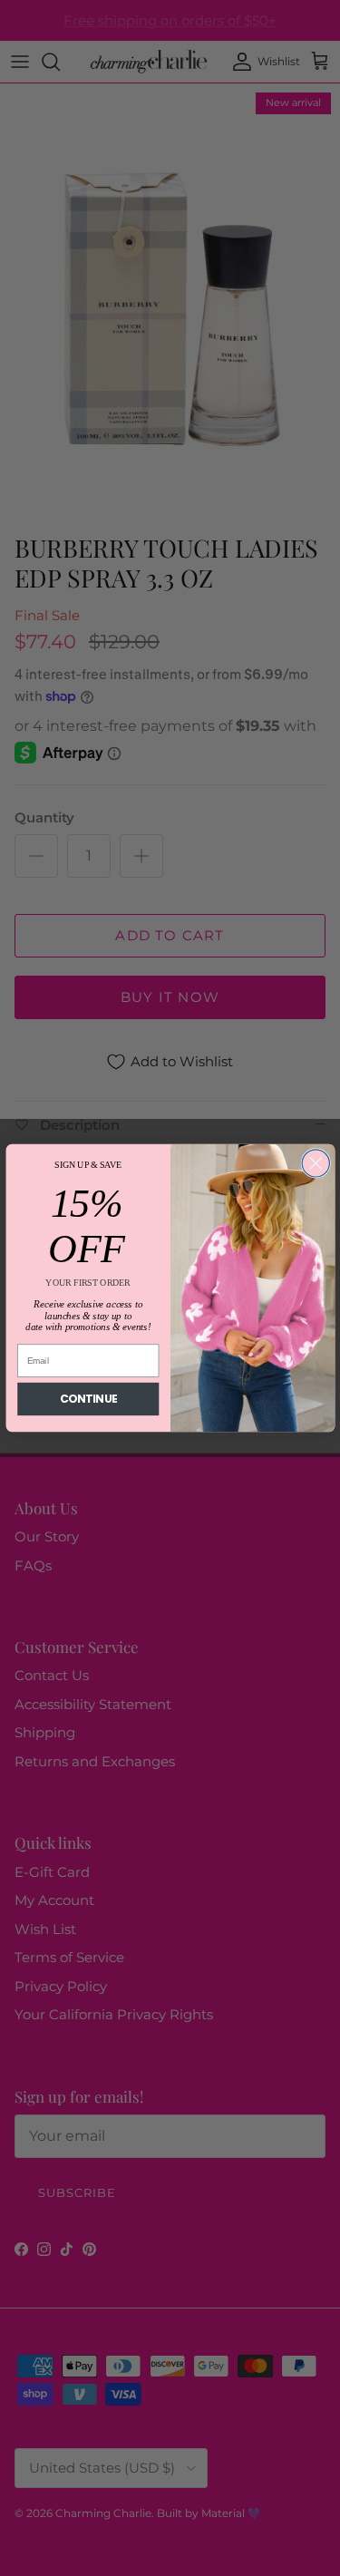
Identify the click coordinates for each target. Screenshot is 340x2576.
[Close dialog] (316, 1163)
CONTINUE (88, 1400)
